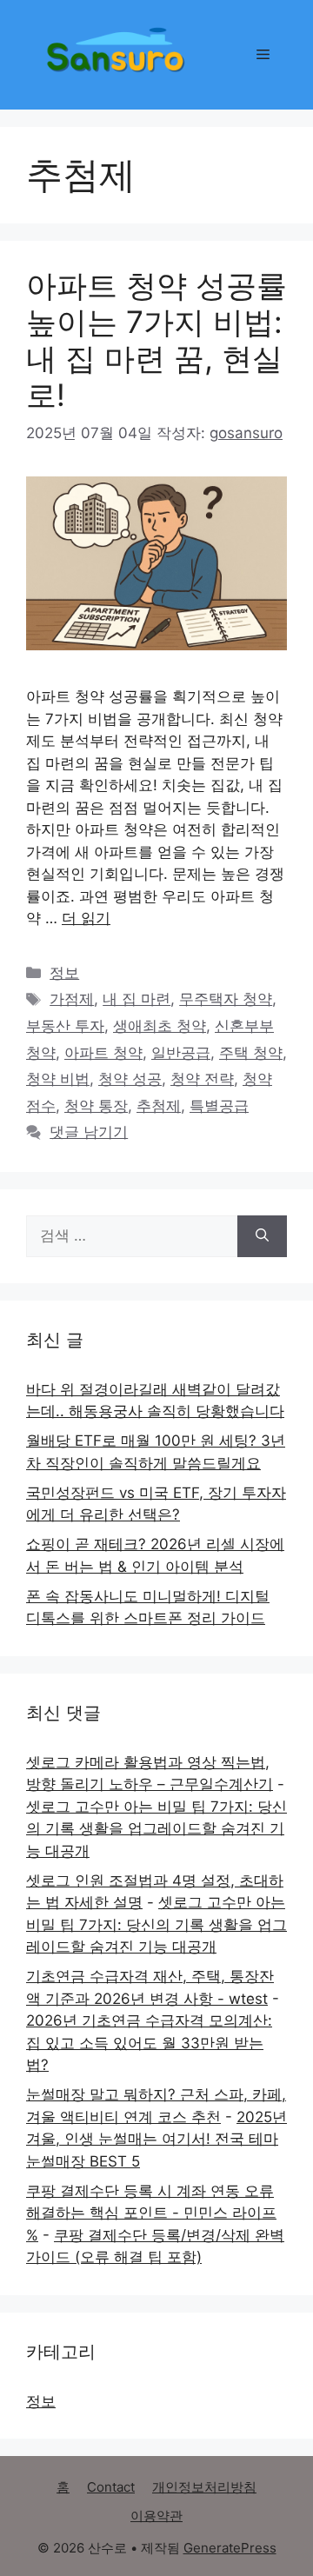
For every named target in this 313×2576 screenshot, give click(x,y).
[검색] (262, 1236)
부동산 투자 (65, 1026)
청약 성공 (130, 1079)
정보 (64, 973)
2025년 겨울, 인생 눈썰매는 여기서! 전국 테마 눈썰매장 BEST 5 (156, 2139)
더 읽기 (86, 918)
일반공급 (181, 1053)
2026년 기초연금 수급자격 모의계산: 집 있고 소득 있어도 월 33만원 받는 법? (149, 2043)
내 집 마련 (137, 999)
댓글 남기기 (89, 1132)
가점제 (72, 999)
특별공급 (219, 1106)
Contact (111, 2487)
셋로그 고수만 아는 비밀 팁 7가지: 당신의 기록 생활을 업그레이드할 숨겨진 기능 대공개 (156, 1829)
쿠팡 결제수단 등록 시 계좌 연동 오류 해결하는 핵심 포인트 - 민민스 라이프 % (151, 2213)
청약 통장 (96, 1106)
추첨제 (159, 1106)
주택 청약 (251, 1053)
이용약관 (156, 2516)
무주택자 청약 (226, 999)
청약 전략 (202, 1079)
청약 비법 (58, 1079)
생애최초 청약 (160, 1026)
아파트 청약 (103, 1053)
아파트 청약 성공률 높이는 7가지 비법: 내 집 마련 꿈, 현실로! (156, 340)
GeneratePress (230, 2548)
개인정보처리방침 (204, 2487)
